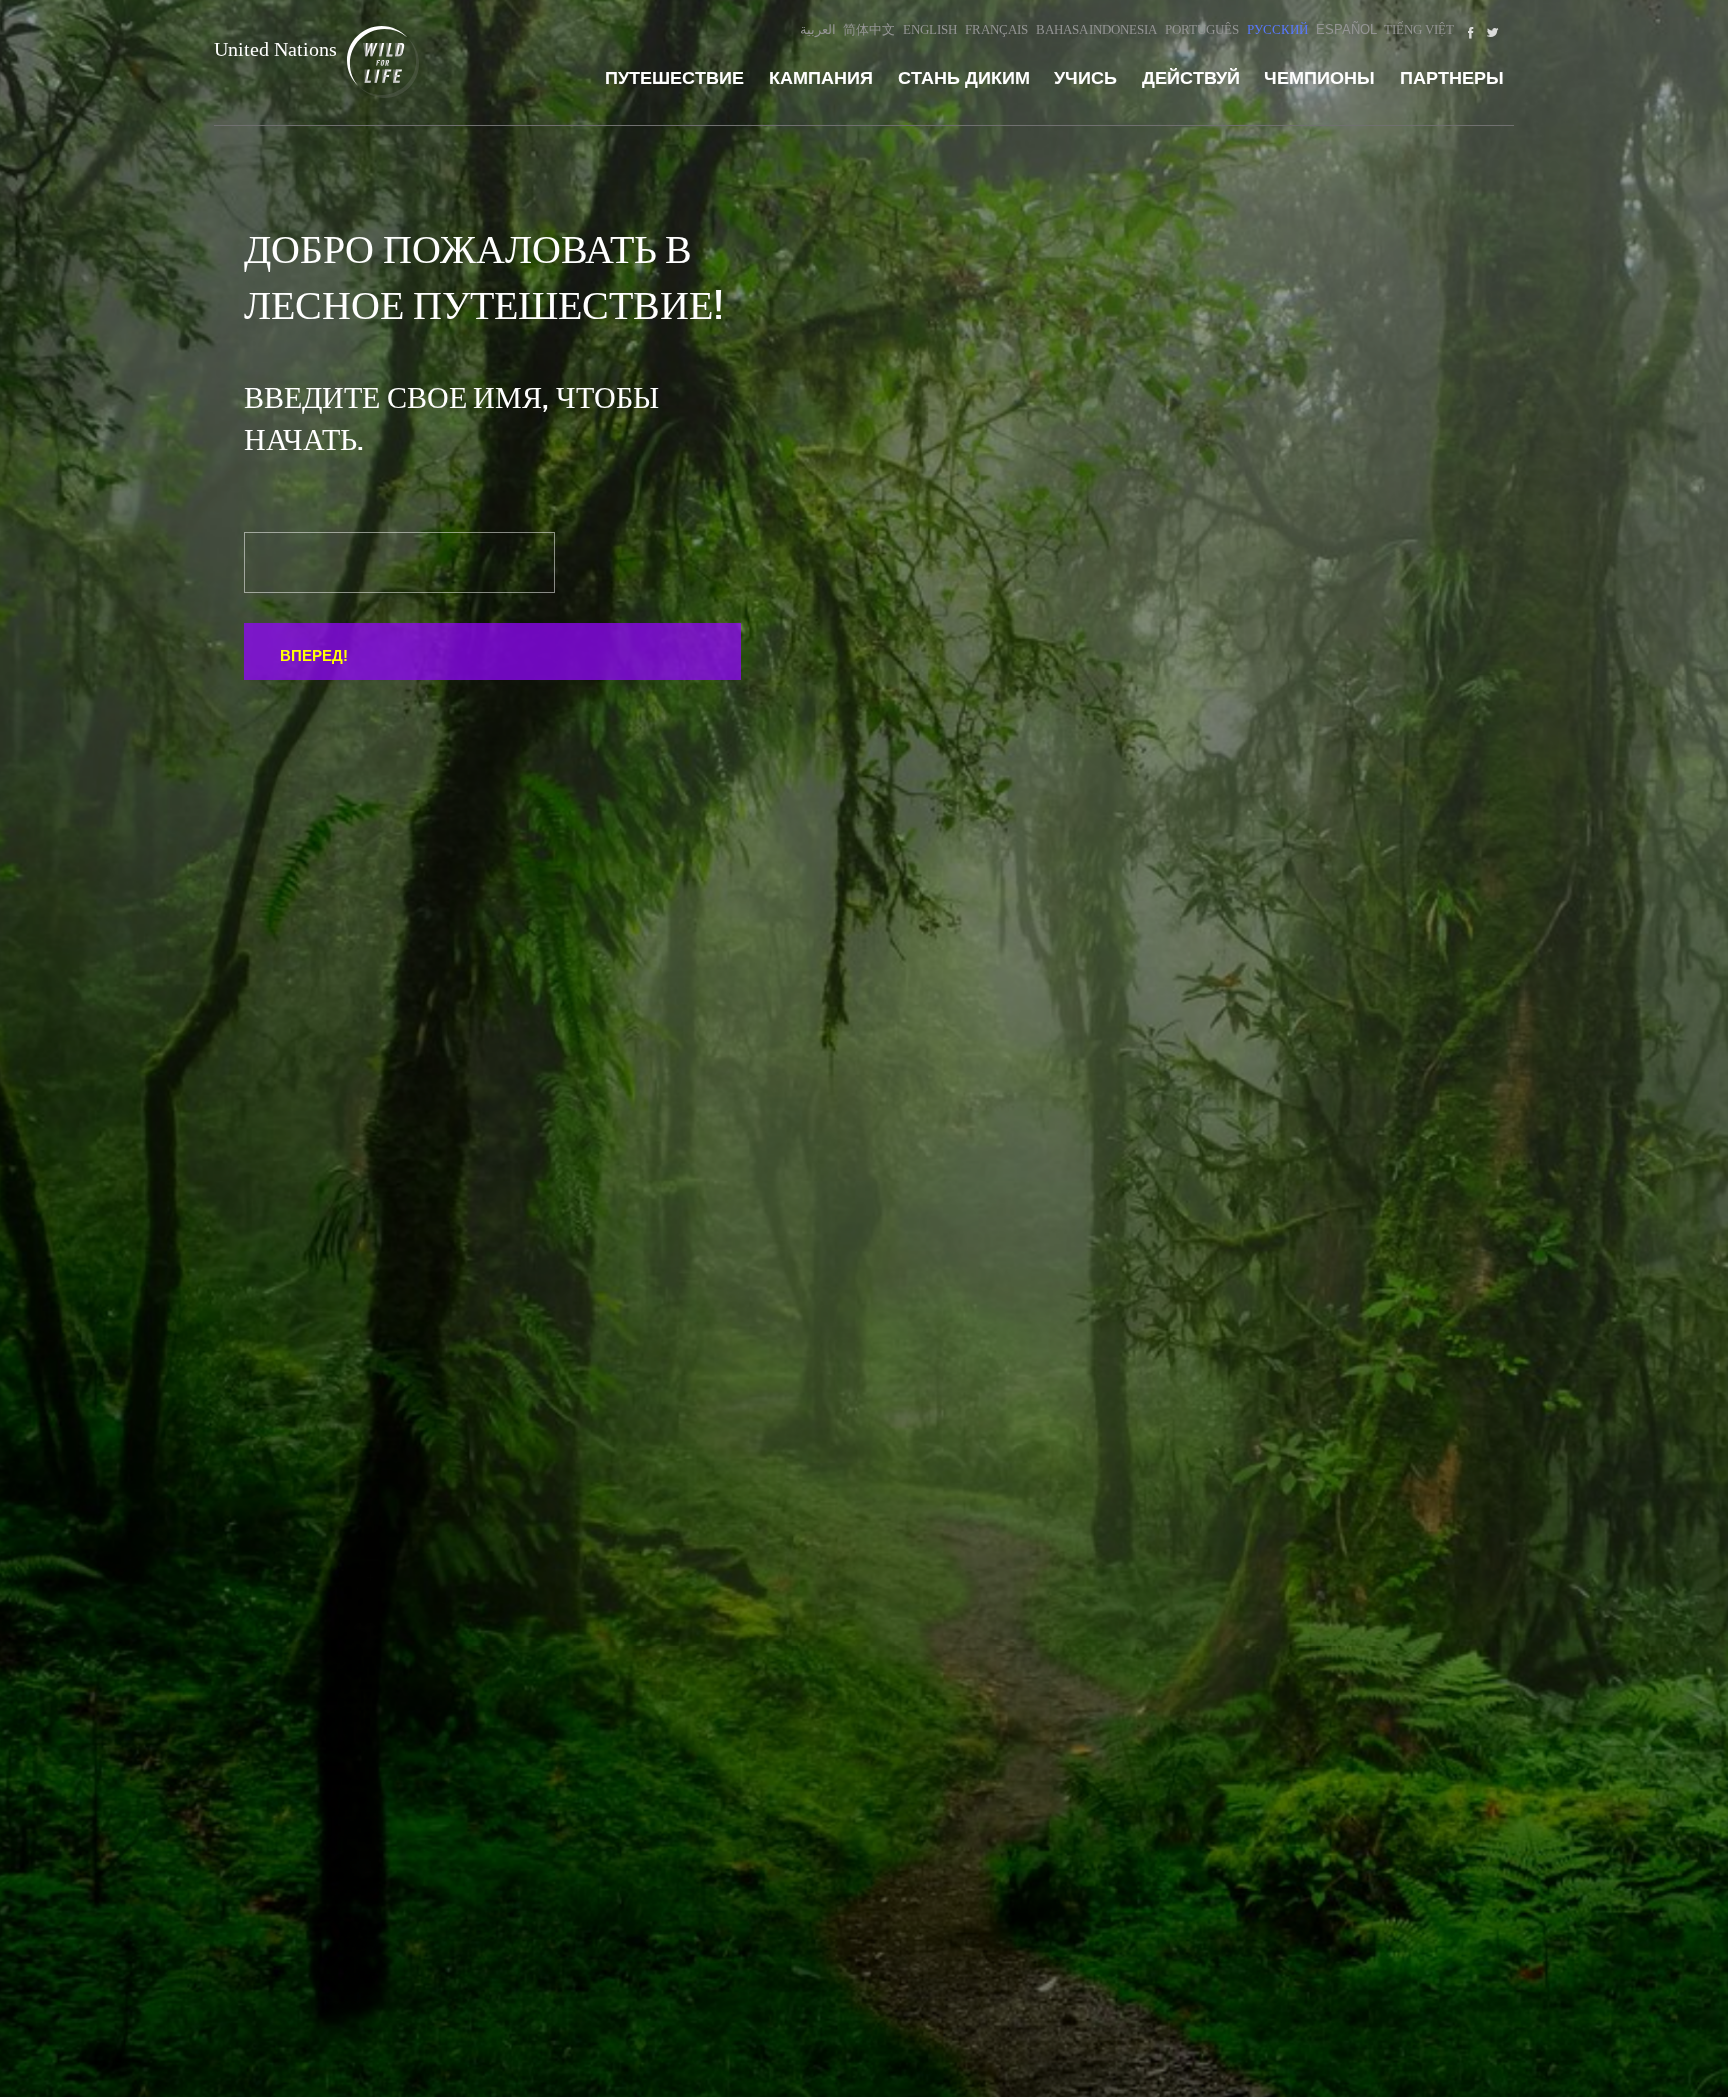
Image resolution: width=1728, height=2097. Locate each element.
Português (1202, 29)
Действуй (1191, 78)
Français (996, 29)
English (930, 29)
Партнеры (1452, 78)
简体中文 (869, 29)
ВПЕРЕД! (314, 655)
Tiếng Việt (1419, 29)
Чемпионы (1319, 78)
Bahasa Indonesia (1097, 29)
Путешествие (674, 78)
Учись (1085, 78)
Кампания (821, 78)
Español (1346, 29)
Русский (1277, 29)
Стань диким (964, 78)
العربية (818, 29)
